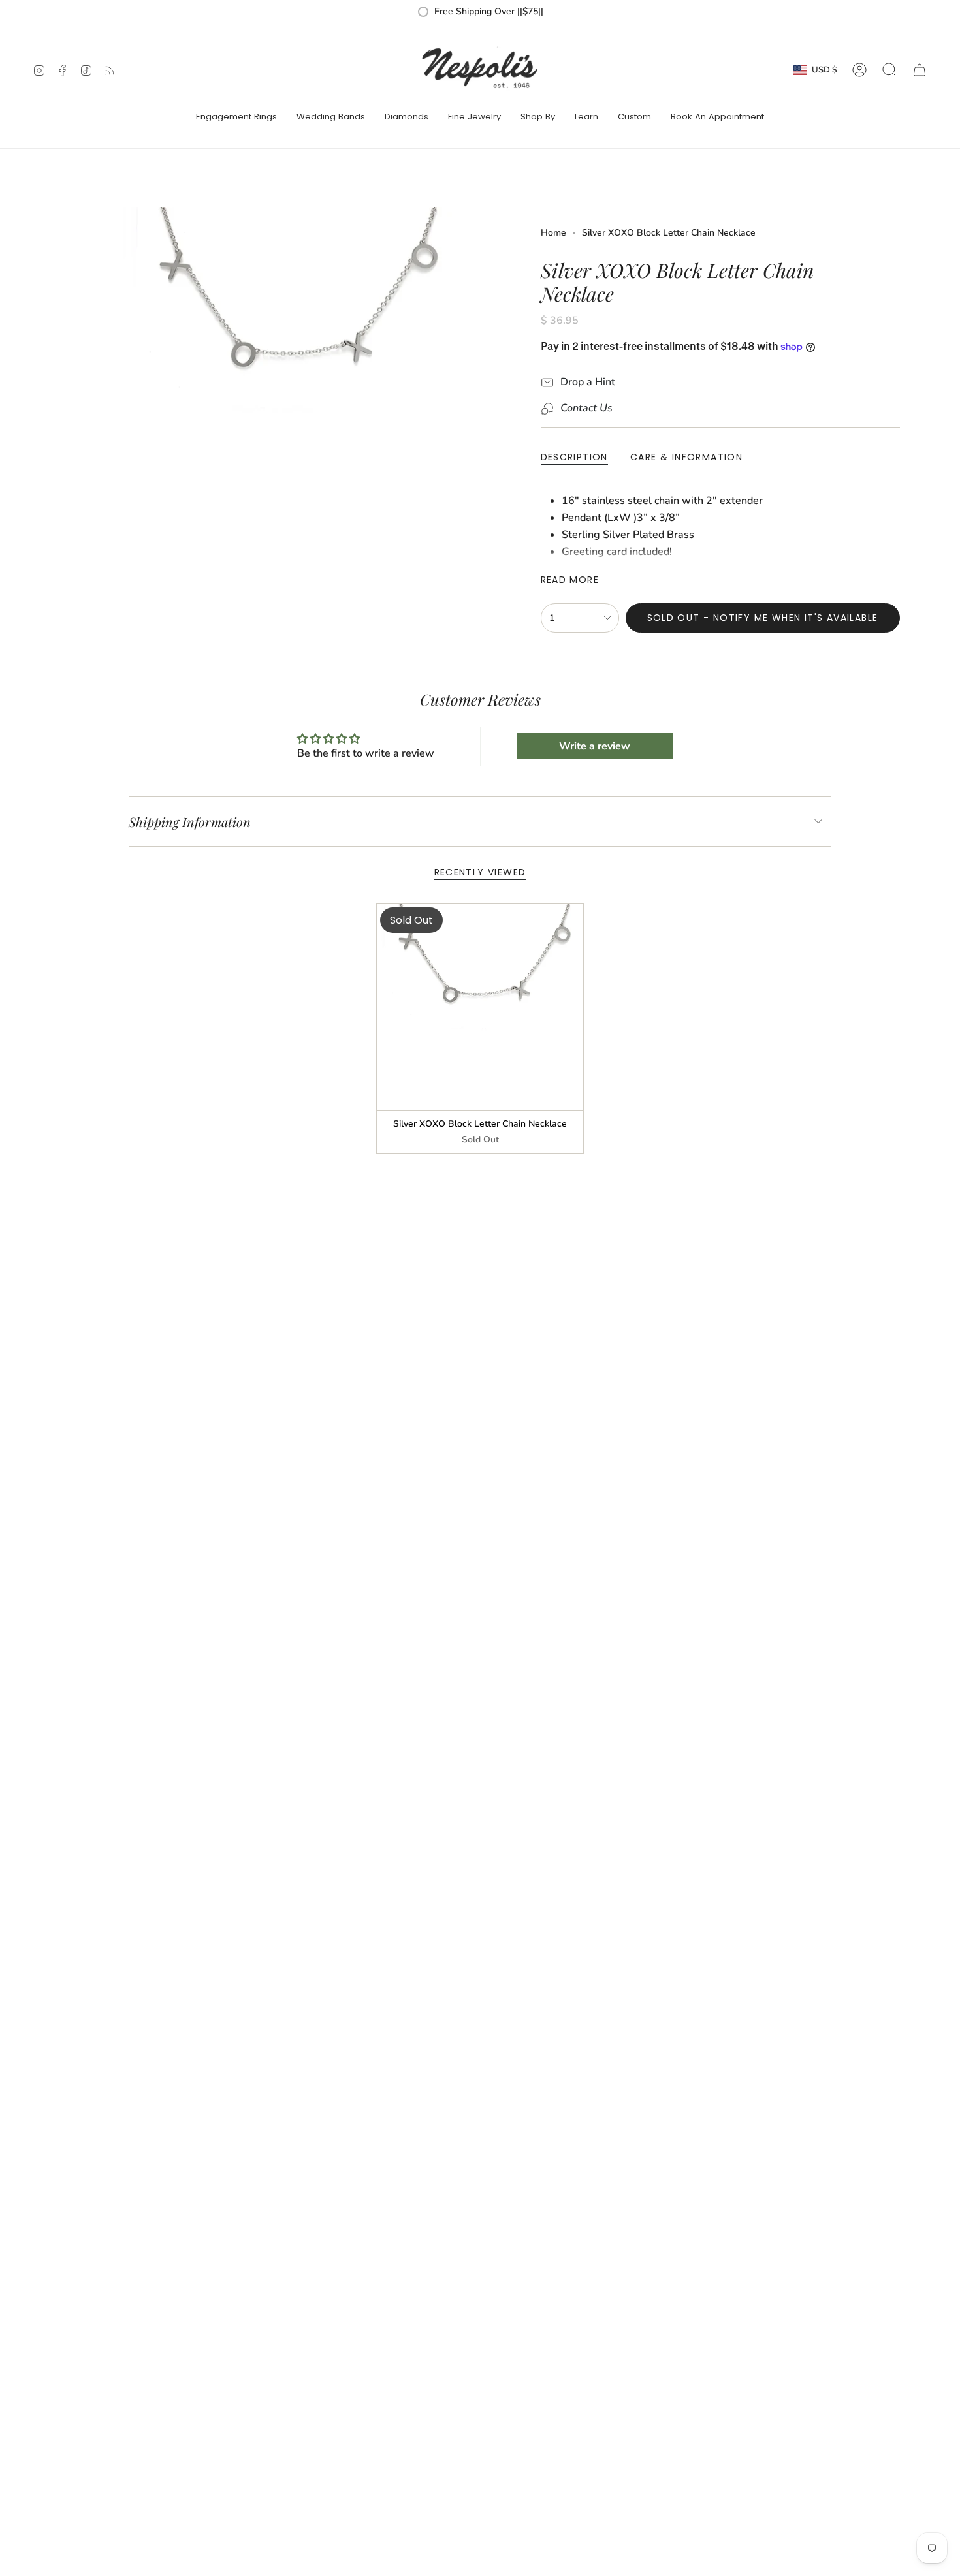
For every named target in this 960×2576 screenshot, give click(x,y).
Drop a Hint (588, 382)
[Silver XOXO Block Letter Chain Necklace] (480, 1008)
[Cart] (920, 70)
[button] (236, 118)
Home (553, 233)
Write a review (595, 746)
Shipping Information (190, 822)
